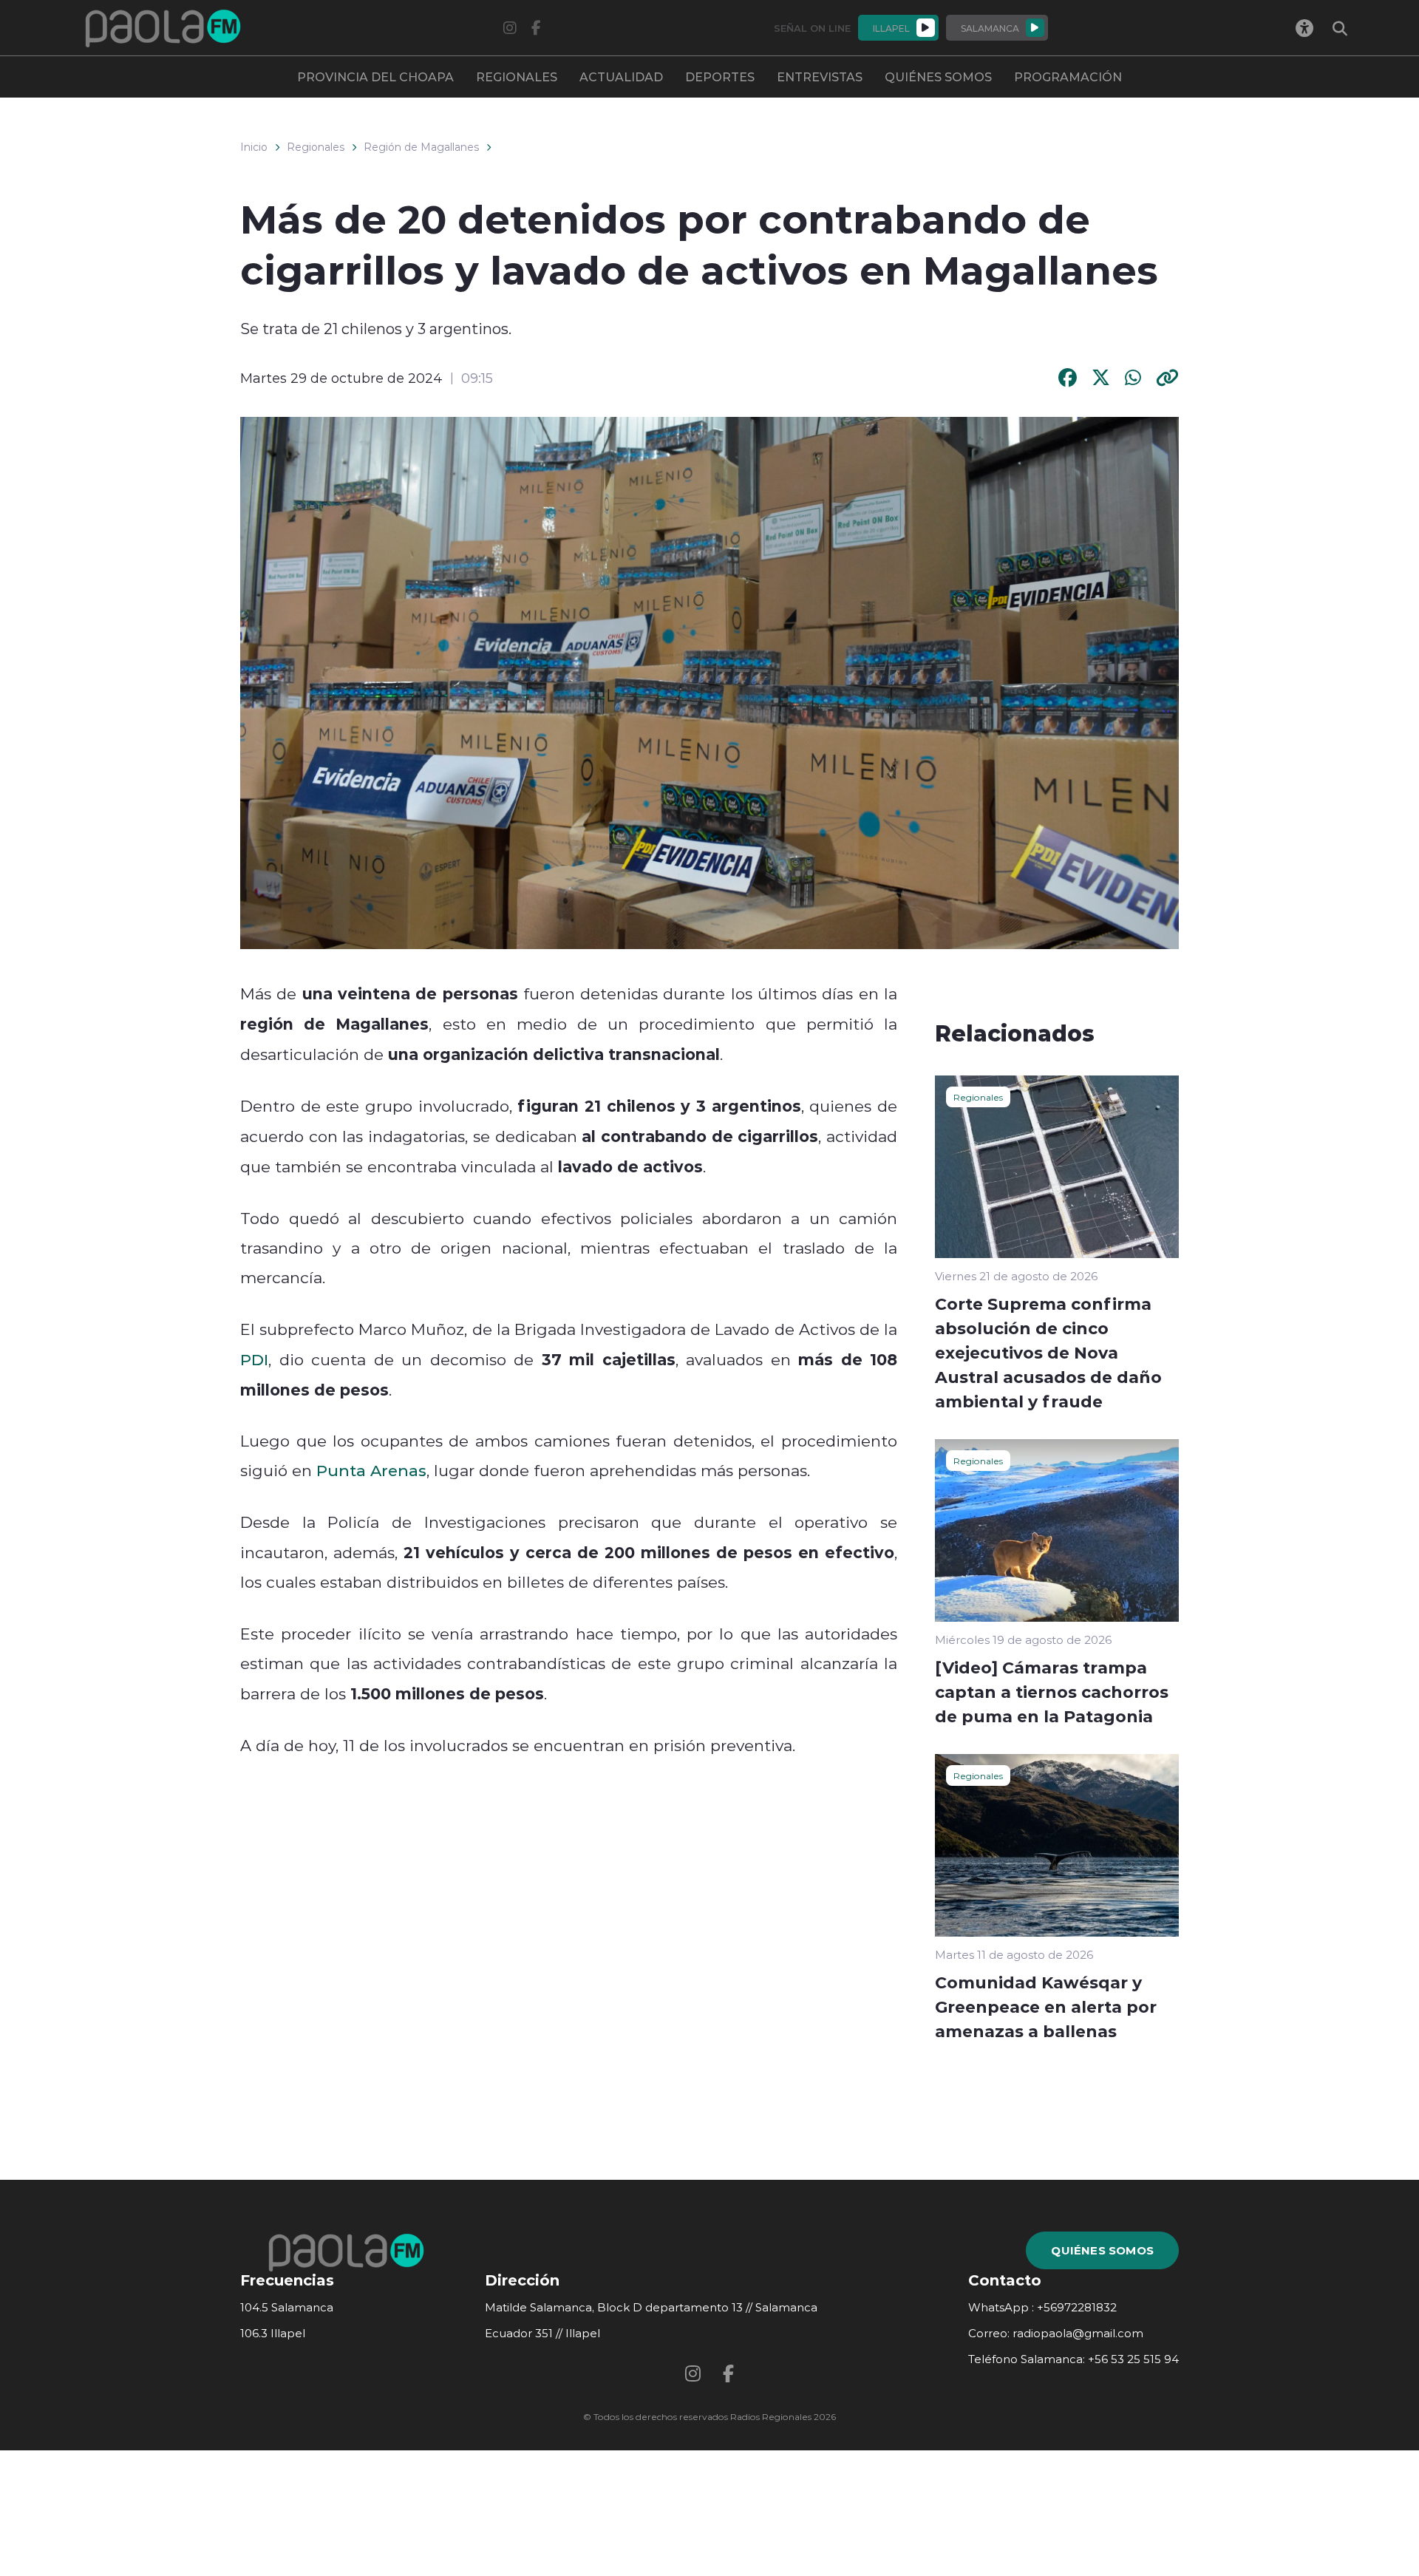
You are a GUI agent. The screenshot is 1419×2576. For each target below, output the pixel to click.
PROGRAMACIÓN (1068, 77)
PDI (254, 1359)
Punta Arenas (371, 1470)
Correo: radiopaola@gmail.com (1056, 2333)
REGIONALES (517, 77)
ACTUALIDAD (621, 77)
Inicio (254, 147)
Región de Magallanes (421, 147)
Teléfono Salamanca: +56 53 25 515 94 (1073, 2359)
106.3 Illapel (273, 2333)
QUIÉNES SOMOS (938, 77)
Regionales (316, 147)
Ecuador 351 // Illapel (542, 2333)
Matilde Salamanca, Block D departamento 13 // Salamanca (651, 2307)
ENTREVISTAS (820, 77)
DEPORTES (720, 77)
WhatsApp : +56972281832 (1042, 2307)
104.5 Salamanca (287, 2307)
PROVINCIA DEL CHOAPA (375, 77)
